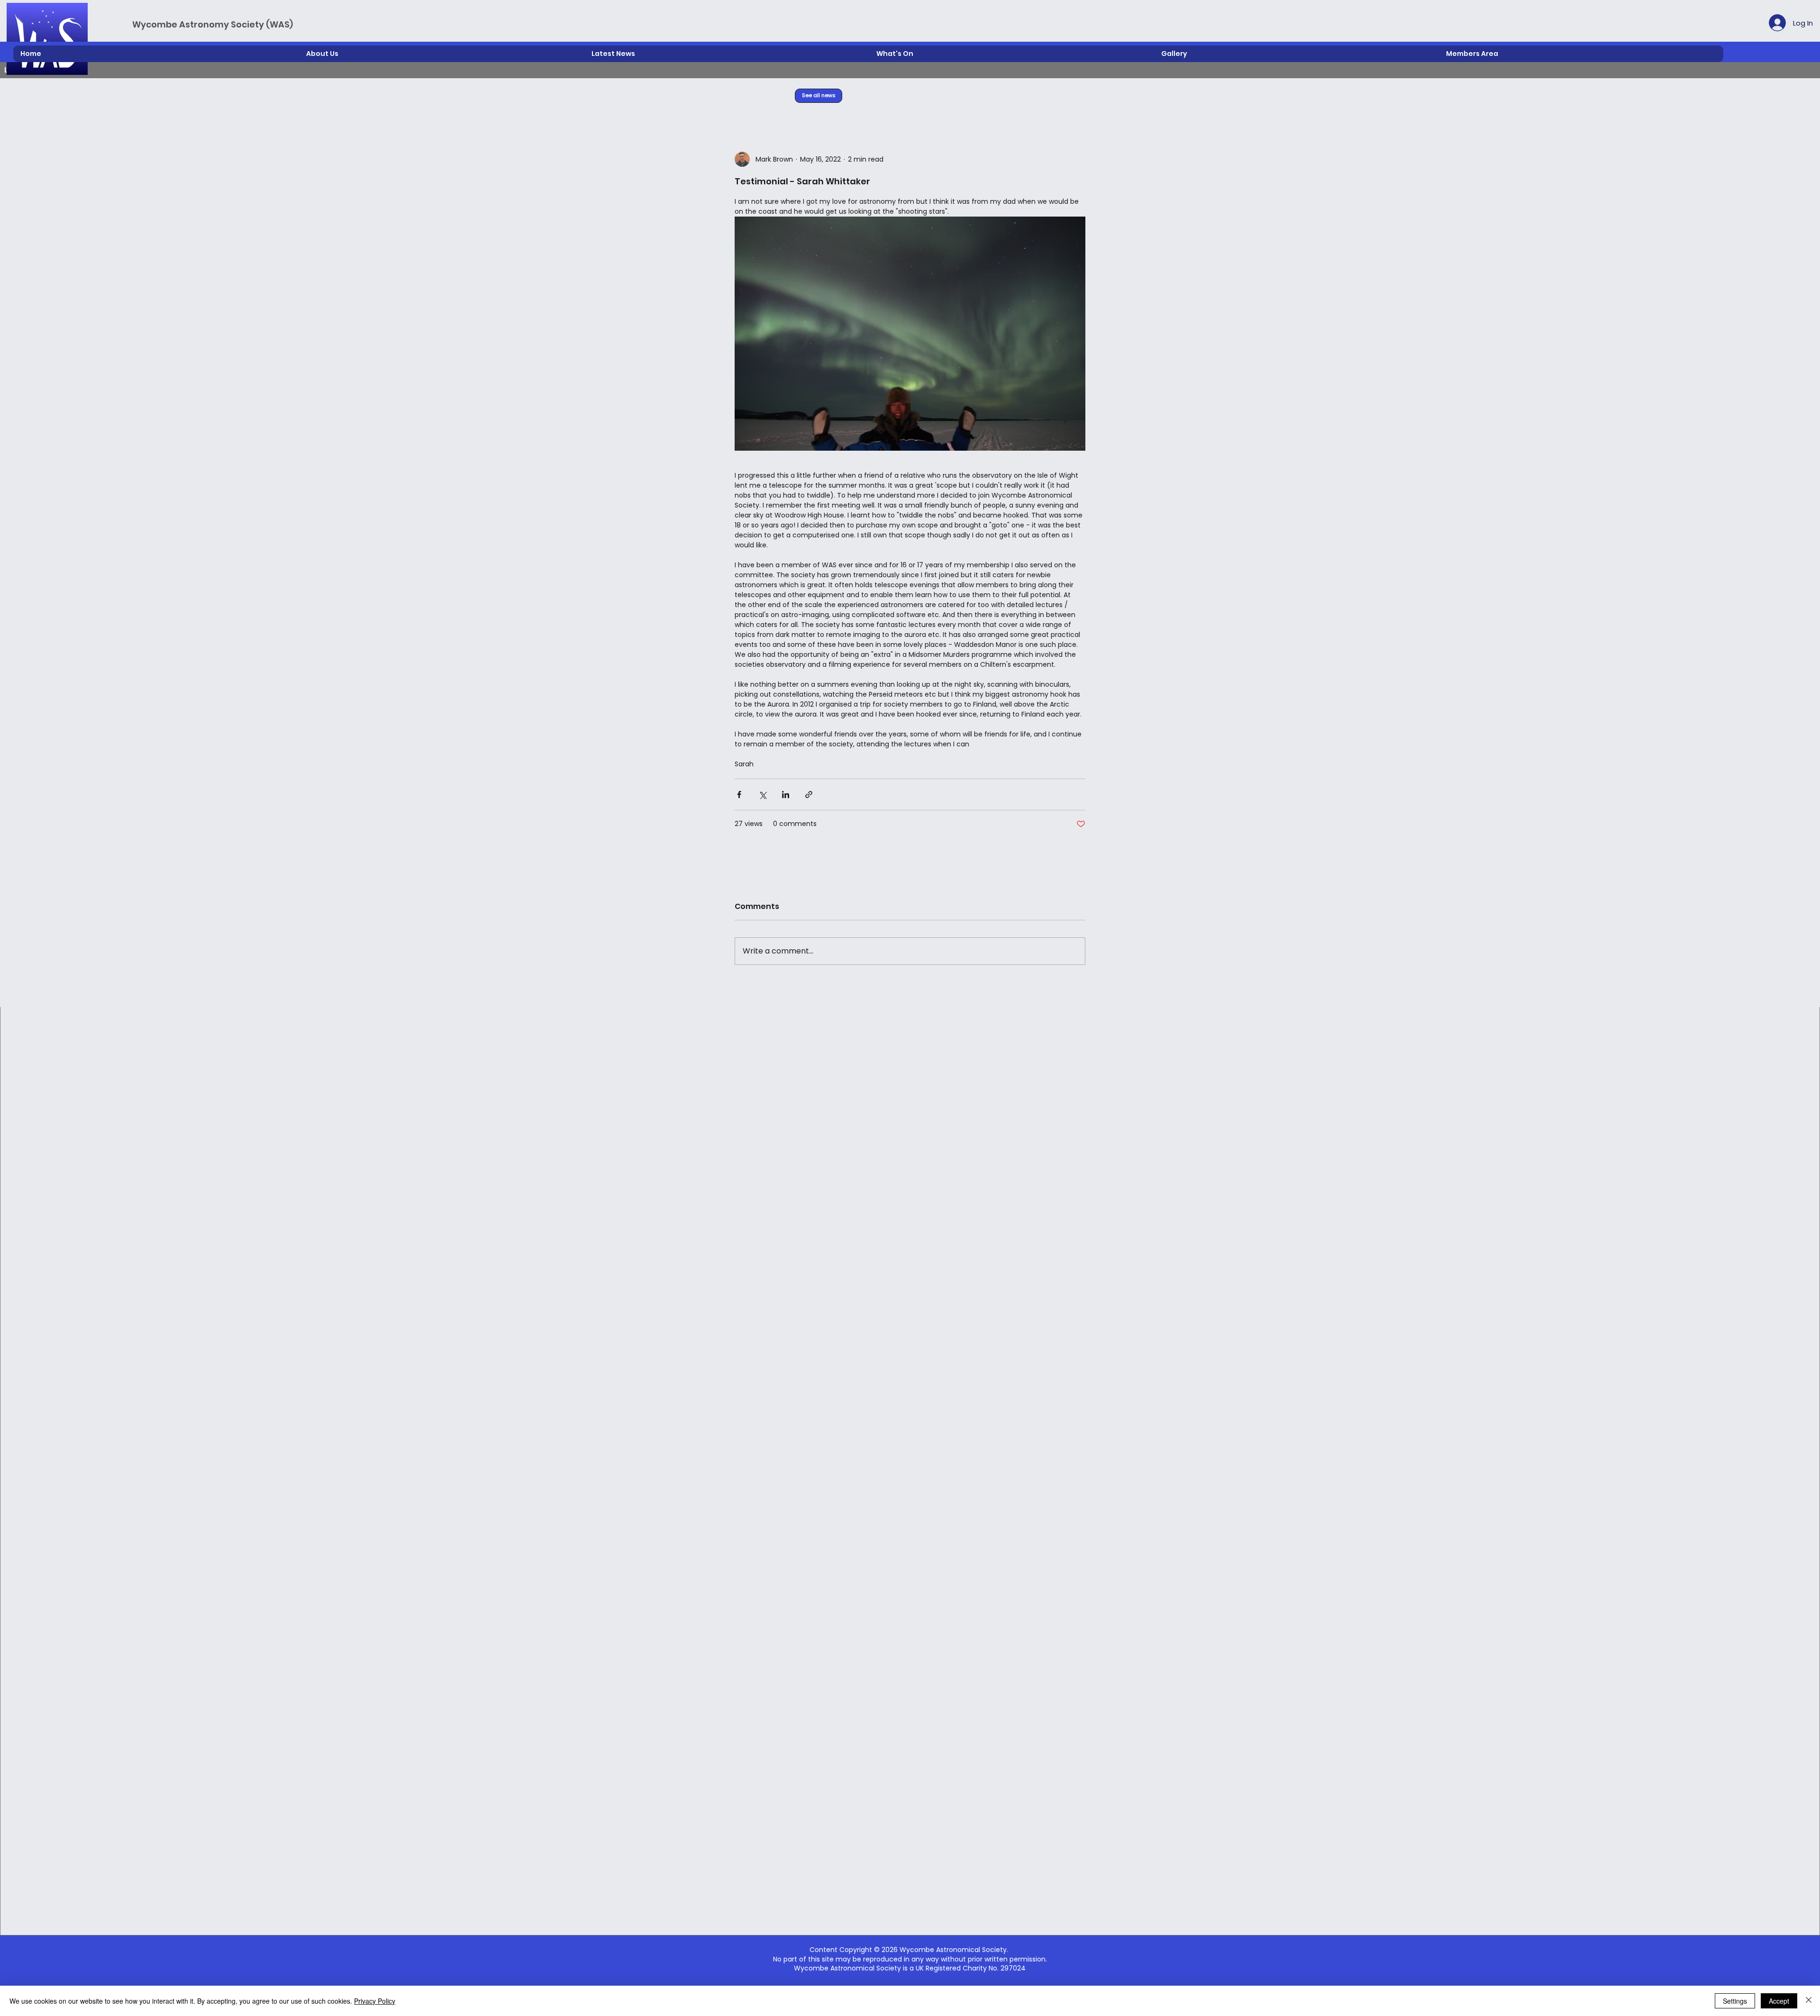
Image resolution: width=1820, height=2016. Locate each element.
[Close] (1809, 2001)
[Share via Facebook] (739, 795)
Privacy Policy (375, 2001)
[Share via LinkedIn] (786, 795)
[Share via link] (809, 795)
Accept (1779, 2001)
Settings (1735, 2001)
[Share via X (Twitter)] (762, 795)
